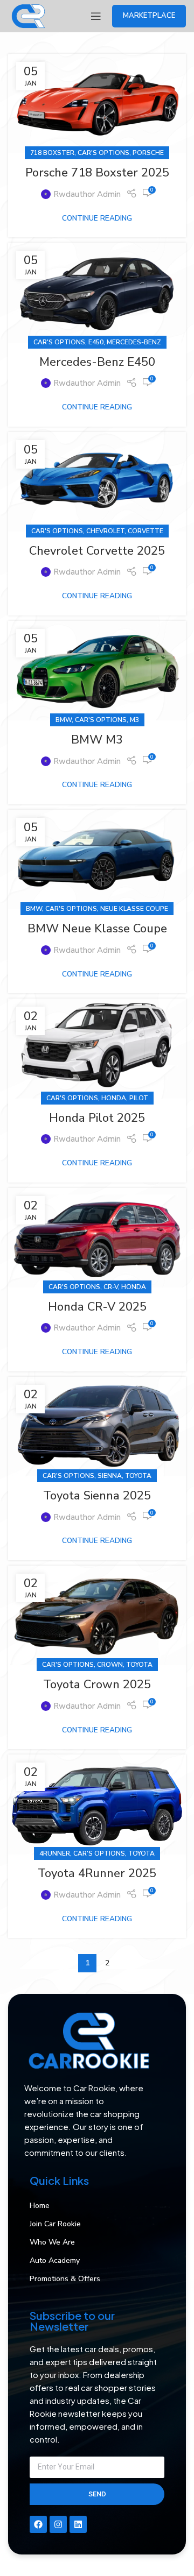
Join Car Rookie (55, 2224)
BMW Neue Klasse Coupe (97, 929)
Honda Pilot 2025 (97, 1118)
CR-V (111, 1287)
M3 (134, 720)
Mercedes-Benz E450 (97, 362)
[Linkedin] (78, 2524)
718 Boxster (52, 153)
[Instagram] (58, 2524)
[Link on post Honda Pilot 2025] (97, 1048)
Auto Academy (55, 2260)
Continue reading (97, 218)
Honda (114, 1098)
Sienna (110, 1476)
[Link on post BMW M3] (97, 671)
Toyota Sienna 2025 (97, 1496)
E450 (96, 342)
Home (40, 2206)
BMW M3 (97, 740)
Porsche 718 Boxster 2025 (97, 173)
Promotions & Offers (65, 2279)
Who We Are (52, 2242)
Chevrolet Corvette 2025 (97, 551)
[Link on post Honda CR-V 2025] (97, 1238)
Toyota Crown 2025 (97, 1685)
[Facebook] (38, 2524)
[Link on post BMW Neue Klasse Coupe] (97, 859)
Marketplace (149, 16)
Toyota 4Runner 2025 (97, 1873)
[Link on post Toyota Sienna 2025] (97, 1427)
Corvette (145, 531)
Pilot (139, 1098)
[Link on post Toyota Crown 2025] (97, 1615)
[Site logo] (28, 16)
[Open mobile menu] (96, 16)
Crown (110, 1665)
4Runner (55, 1853)
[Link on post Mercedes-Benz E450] (97, 292)
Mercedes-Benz (134, 342)
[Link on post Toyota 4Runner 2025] (97, 1804)
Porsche (148, 153)
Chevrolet (105, 531)
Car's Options (103, 153)
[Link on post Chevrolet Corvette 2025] (97, 482)
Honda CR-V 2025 (97, 1307)
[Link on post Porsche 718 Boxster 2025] (97, 104)
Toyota (138, 1476)
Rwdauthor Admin (87, 194)
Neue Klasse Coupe (134, 909)
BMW (64, 720)
